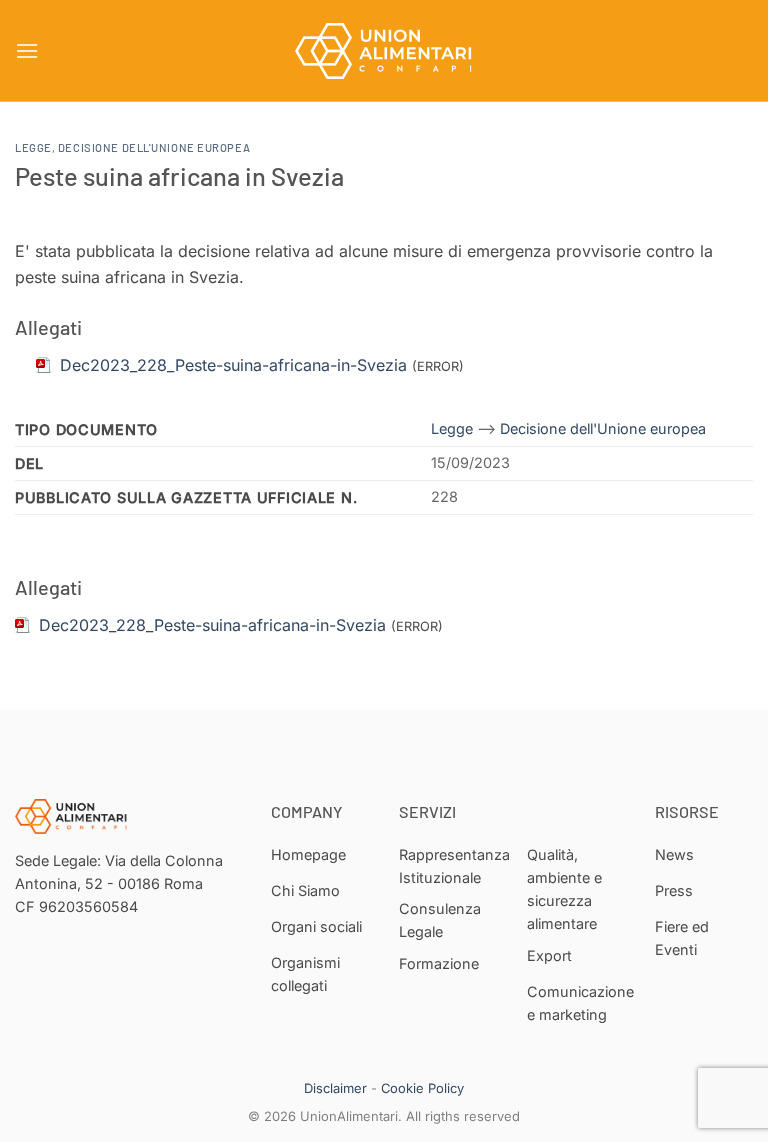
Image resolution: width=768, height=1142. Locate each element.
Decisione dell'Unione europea (154, 147)
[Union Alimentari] (384, 51)
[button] (27, 50)
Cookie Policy (422, 1088)
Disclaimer (335, 1088)
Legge (33, 147)
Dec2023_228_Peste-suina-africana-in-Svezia (212, 625)
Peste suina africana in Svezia (179, 175)
